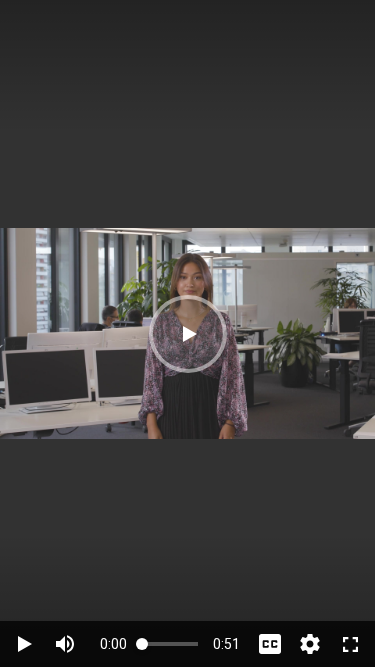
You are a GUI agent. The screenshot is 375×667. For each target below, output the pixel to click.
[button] (188, 334)
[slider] (170, 643)
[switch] (65, 644)
